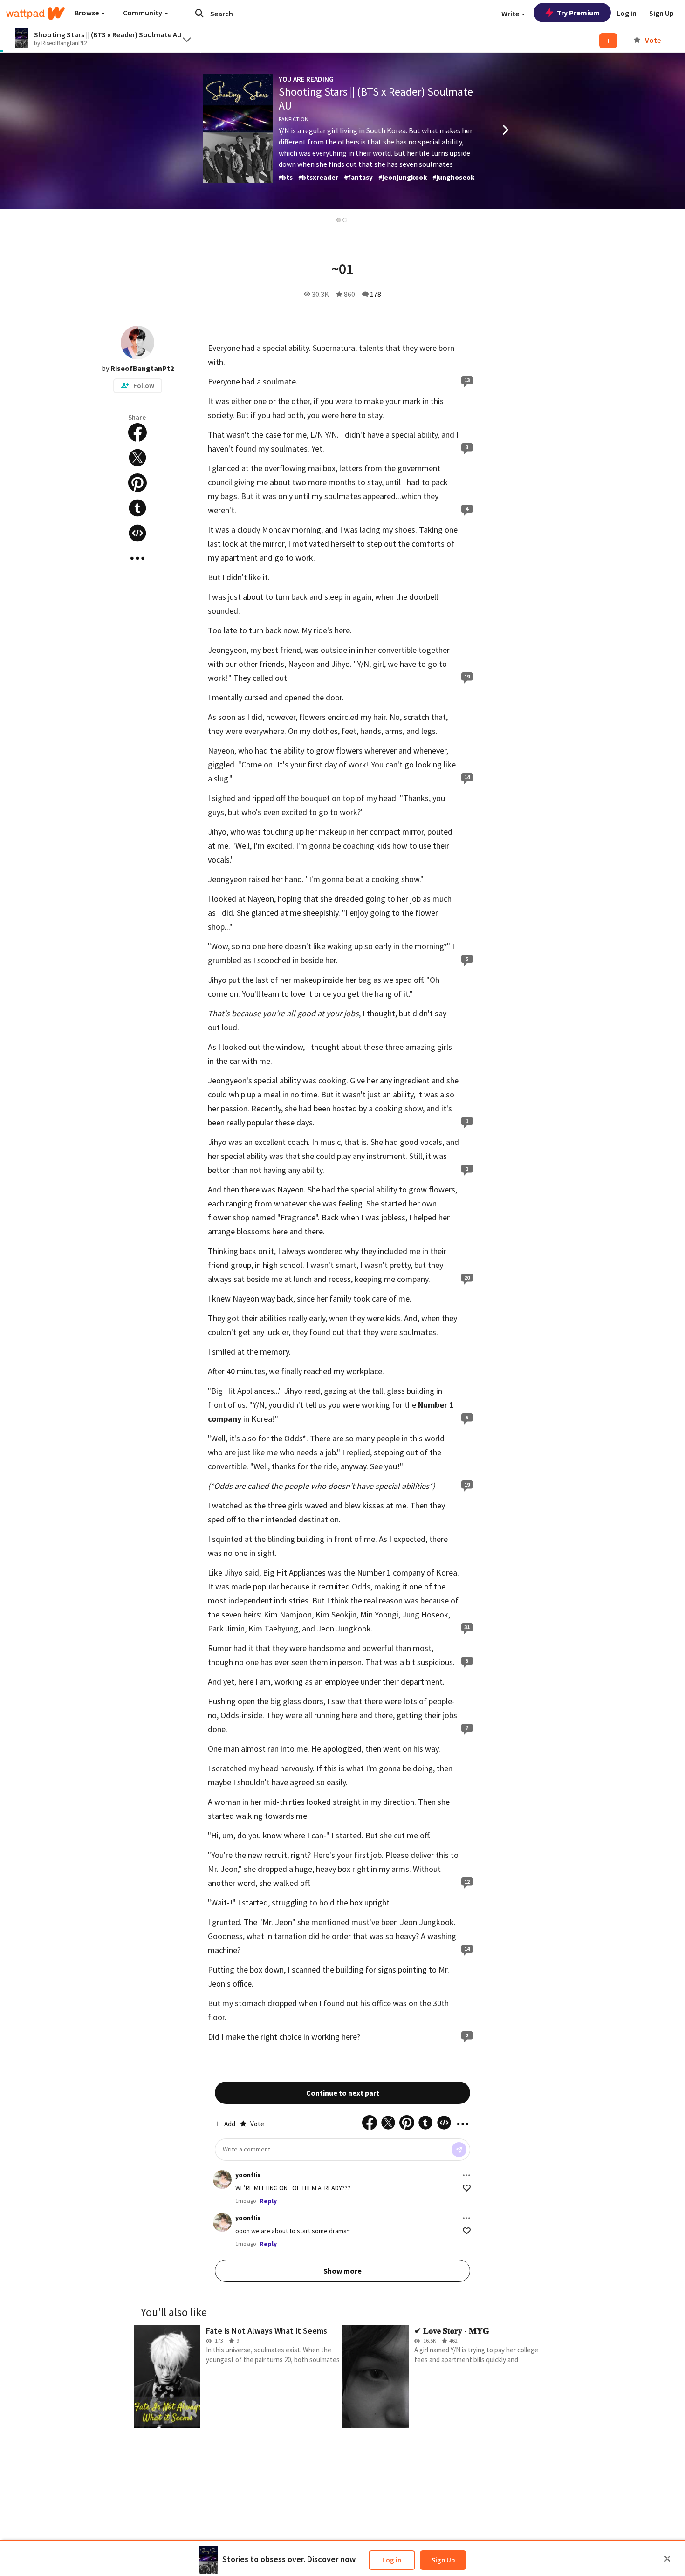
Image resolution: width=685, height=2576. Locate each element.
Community (143, 13)
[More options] (466, 2175)
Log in (392, 2560)
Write (511, 14)
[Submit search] (199, 13)
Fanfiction (294, 119)
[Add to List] (608, 41)
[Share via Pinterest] (137, 483)
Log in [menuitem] (627, 13)
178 (376, 294)
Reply (268, 2201)
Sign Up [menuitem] (661, 13)
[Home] (35, 14)
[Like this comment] (467, 2188)
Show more (342, 2271)
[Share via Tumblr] (137, 508)
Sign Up (443, 2560)
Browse (87, 13)
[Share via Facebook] (137, 432)
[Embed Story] (137, 533)
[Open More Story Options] (137, 558)
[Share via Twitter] (137, 458)
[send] (459, 2150)
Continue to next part (343, 2093)
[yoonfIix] (222, 2179)
